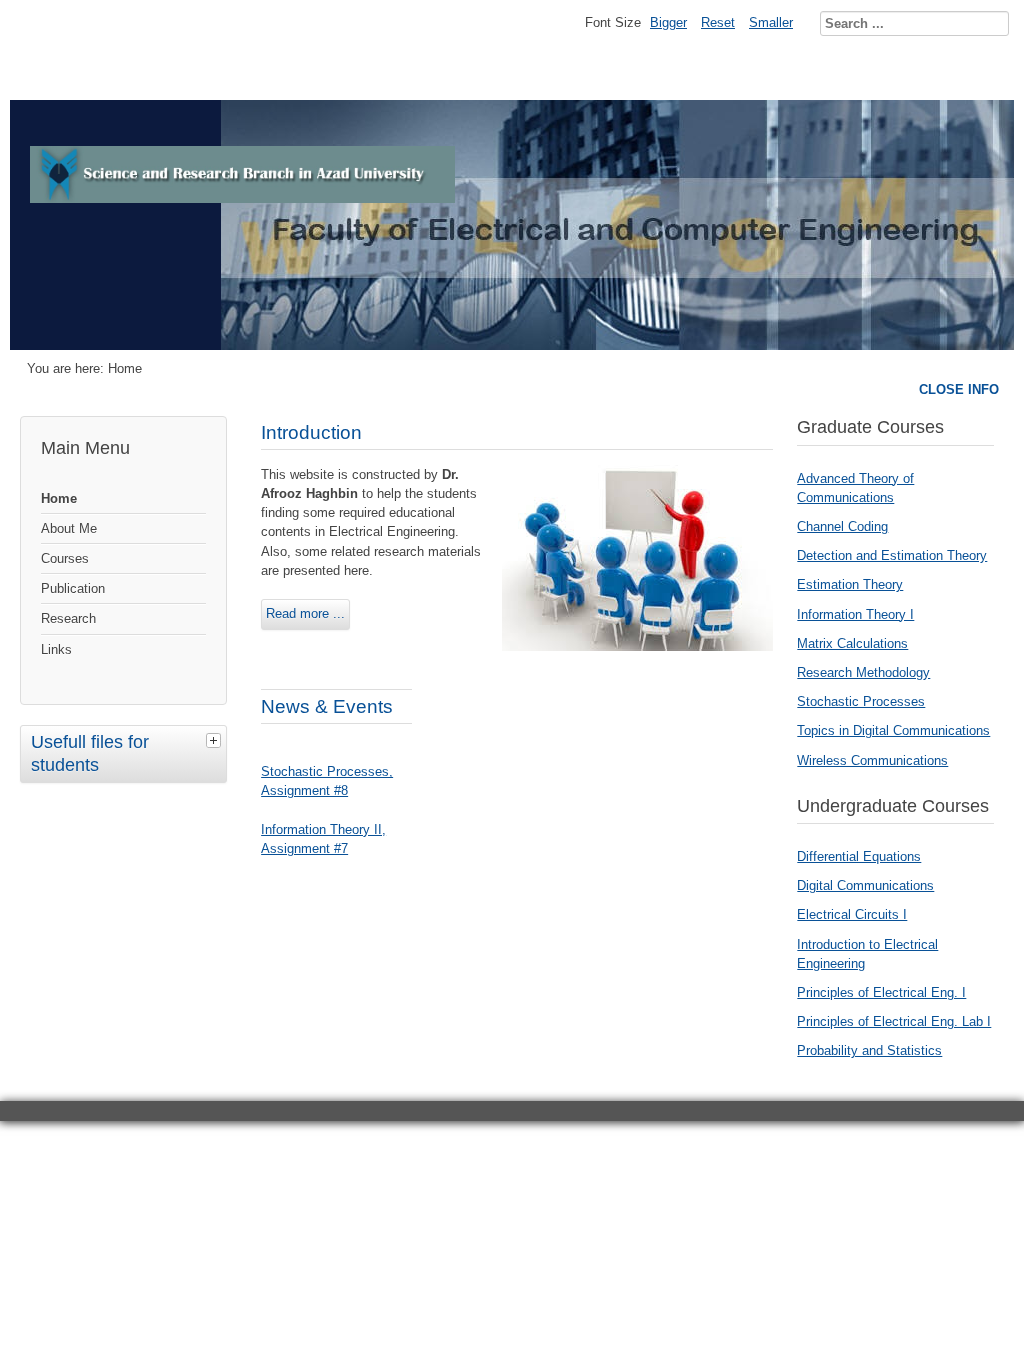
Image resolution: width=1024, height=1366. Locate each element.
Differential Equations (859, 856)
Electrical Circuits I (852, 914)
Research (68, 618)
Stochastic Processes (861, 701)
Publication (73, 588)
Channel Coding (842, 526)
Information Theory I (855, 614)
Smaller (771, 22)
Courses (65, 558)
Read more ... (305, 613)
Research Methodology (863, 672)
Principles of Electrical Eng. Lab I (894, 1021)
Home (59, 498)
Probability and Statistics (869, 1050)
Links (56, 649)
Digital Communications (865, 885)
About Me (69, 528)
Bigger (668, 22)
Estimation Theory (850, 584)
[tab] (216, 740)
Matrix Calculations (852, 643)
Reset (718, 22)
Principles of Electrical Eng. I (881, 992)
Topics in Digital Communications (893, 730)
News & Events (327, 706)
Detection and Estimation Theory (892, 555)
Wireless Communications (872, 760)
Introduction (311, 432)
